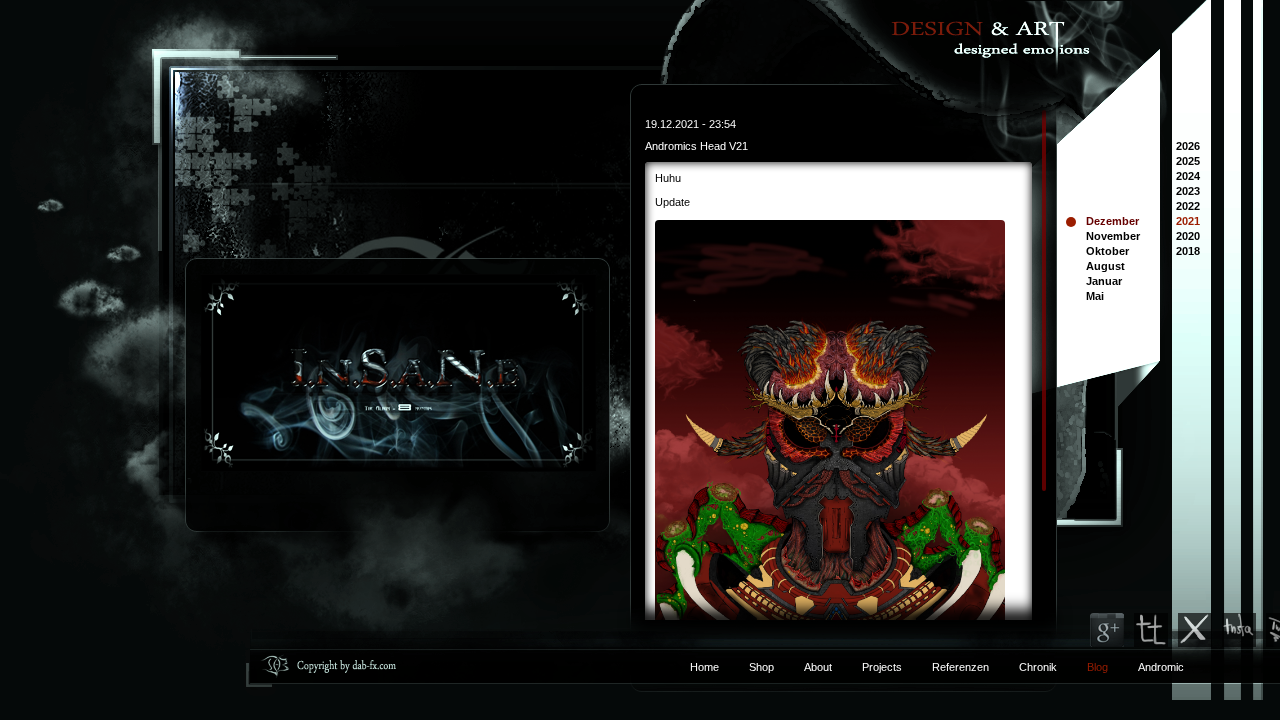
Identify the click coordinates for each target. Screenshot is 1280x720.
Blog (1097, 667)
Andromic (1161, 667)
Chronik (1038, 667)
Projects (882, 667)
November (1113, 236)
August (1105, 266)
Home (704, 667)
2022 (1188, 207)
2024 (1188, 177)
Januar (1104, 281)
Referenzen (945, 667)
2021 (1188, 222)
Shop (761, 667)
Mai (1095, 296)
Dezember (1112, 221)
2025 (1188, 162)
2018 (1188, 252)
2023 (1188, 192)
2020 (1188, 237)
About (818, 667)
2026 (1188, 147)
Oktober (1107, 251)
